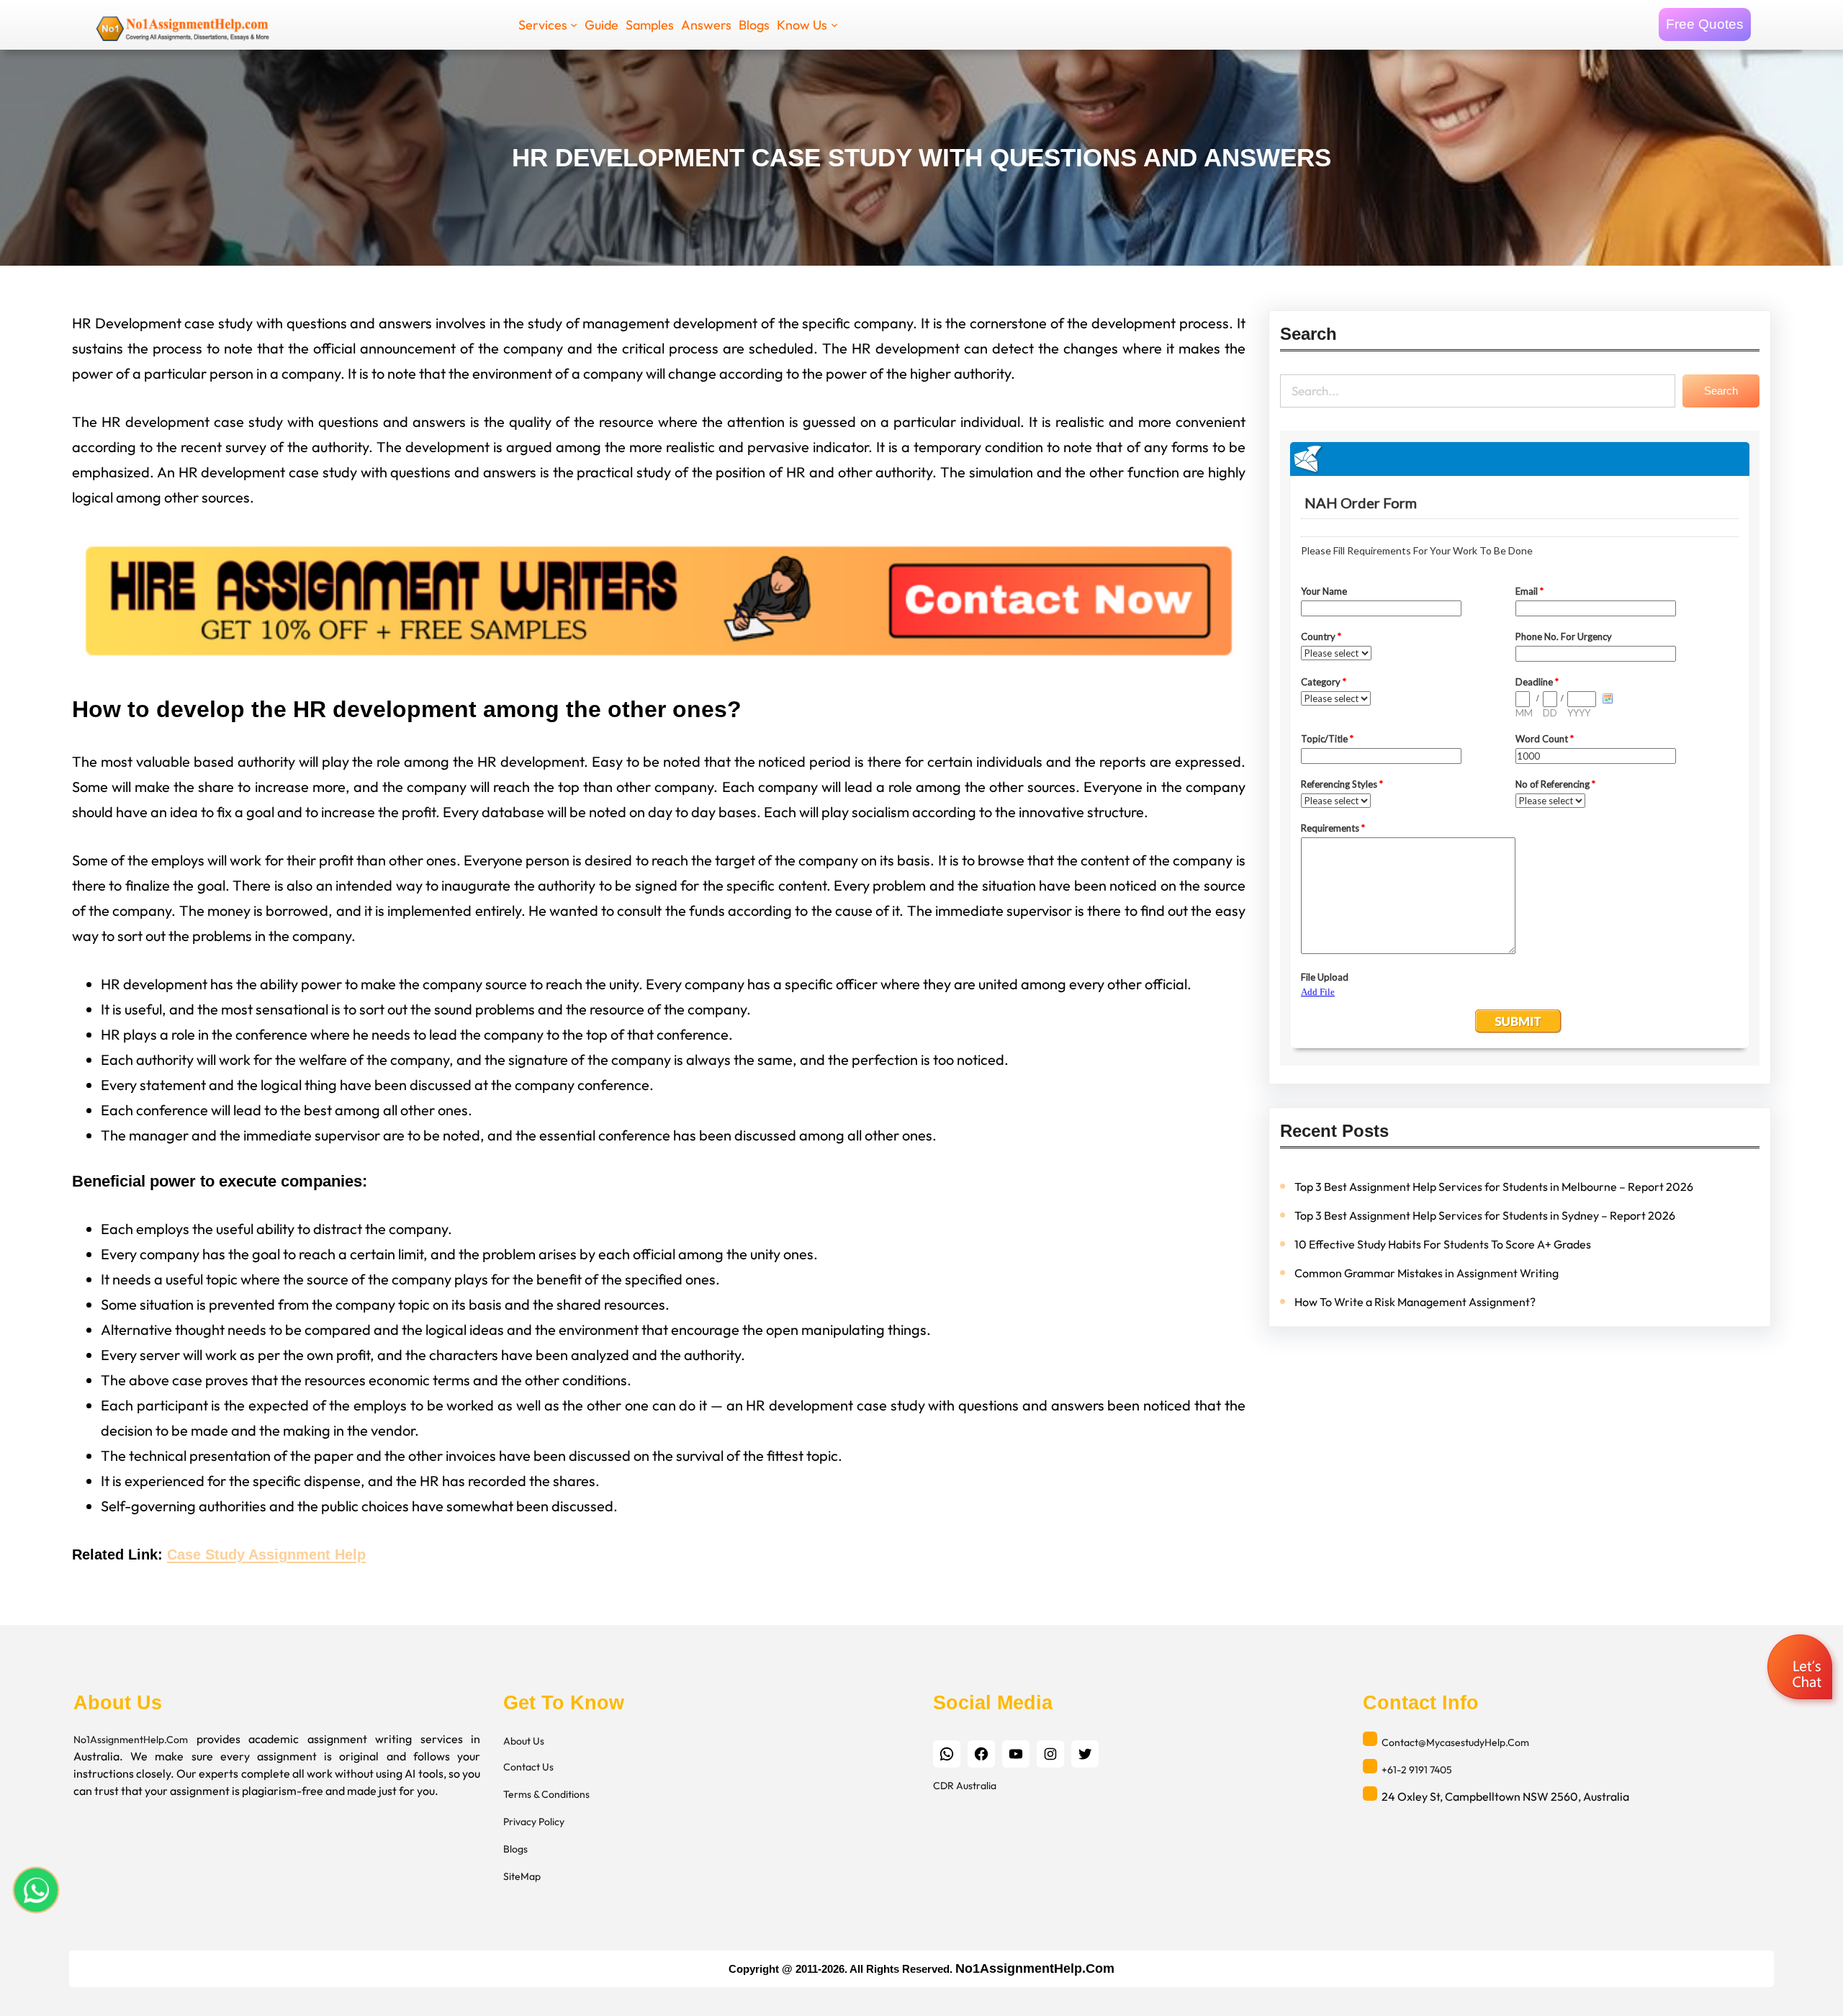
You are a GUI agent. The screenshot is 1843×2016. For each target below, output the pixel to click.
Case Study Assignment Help (266, 1554)
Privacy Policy (534, 1822)
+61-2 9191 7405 (1417, 1770)
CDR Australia (965, 1786)
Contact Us (528, 1767)
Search (1721, 391)
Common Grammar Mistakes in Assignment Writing (1427, 1273)
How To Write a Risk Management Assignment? (1415, 1302)
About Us (524, 1741)
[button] (1802, 1669)
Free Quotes (1705, 24)
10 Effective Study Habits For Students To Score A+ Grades (1443, 1244)
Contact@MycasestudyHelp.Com (1455, 1742)
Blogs (515, 1849)
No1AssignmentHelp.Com (131, 1740)
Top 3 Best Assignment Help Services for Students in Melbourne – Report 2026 (1494, 1187)
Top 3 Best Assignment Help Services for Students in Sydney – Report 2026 (1485, 1215)
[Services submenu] (574, 24)
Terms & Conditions (546, 1794)
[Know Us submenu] (834, 24)
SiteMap (522, 1876)
